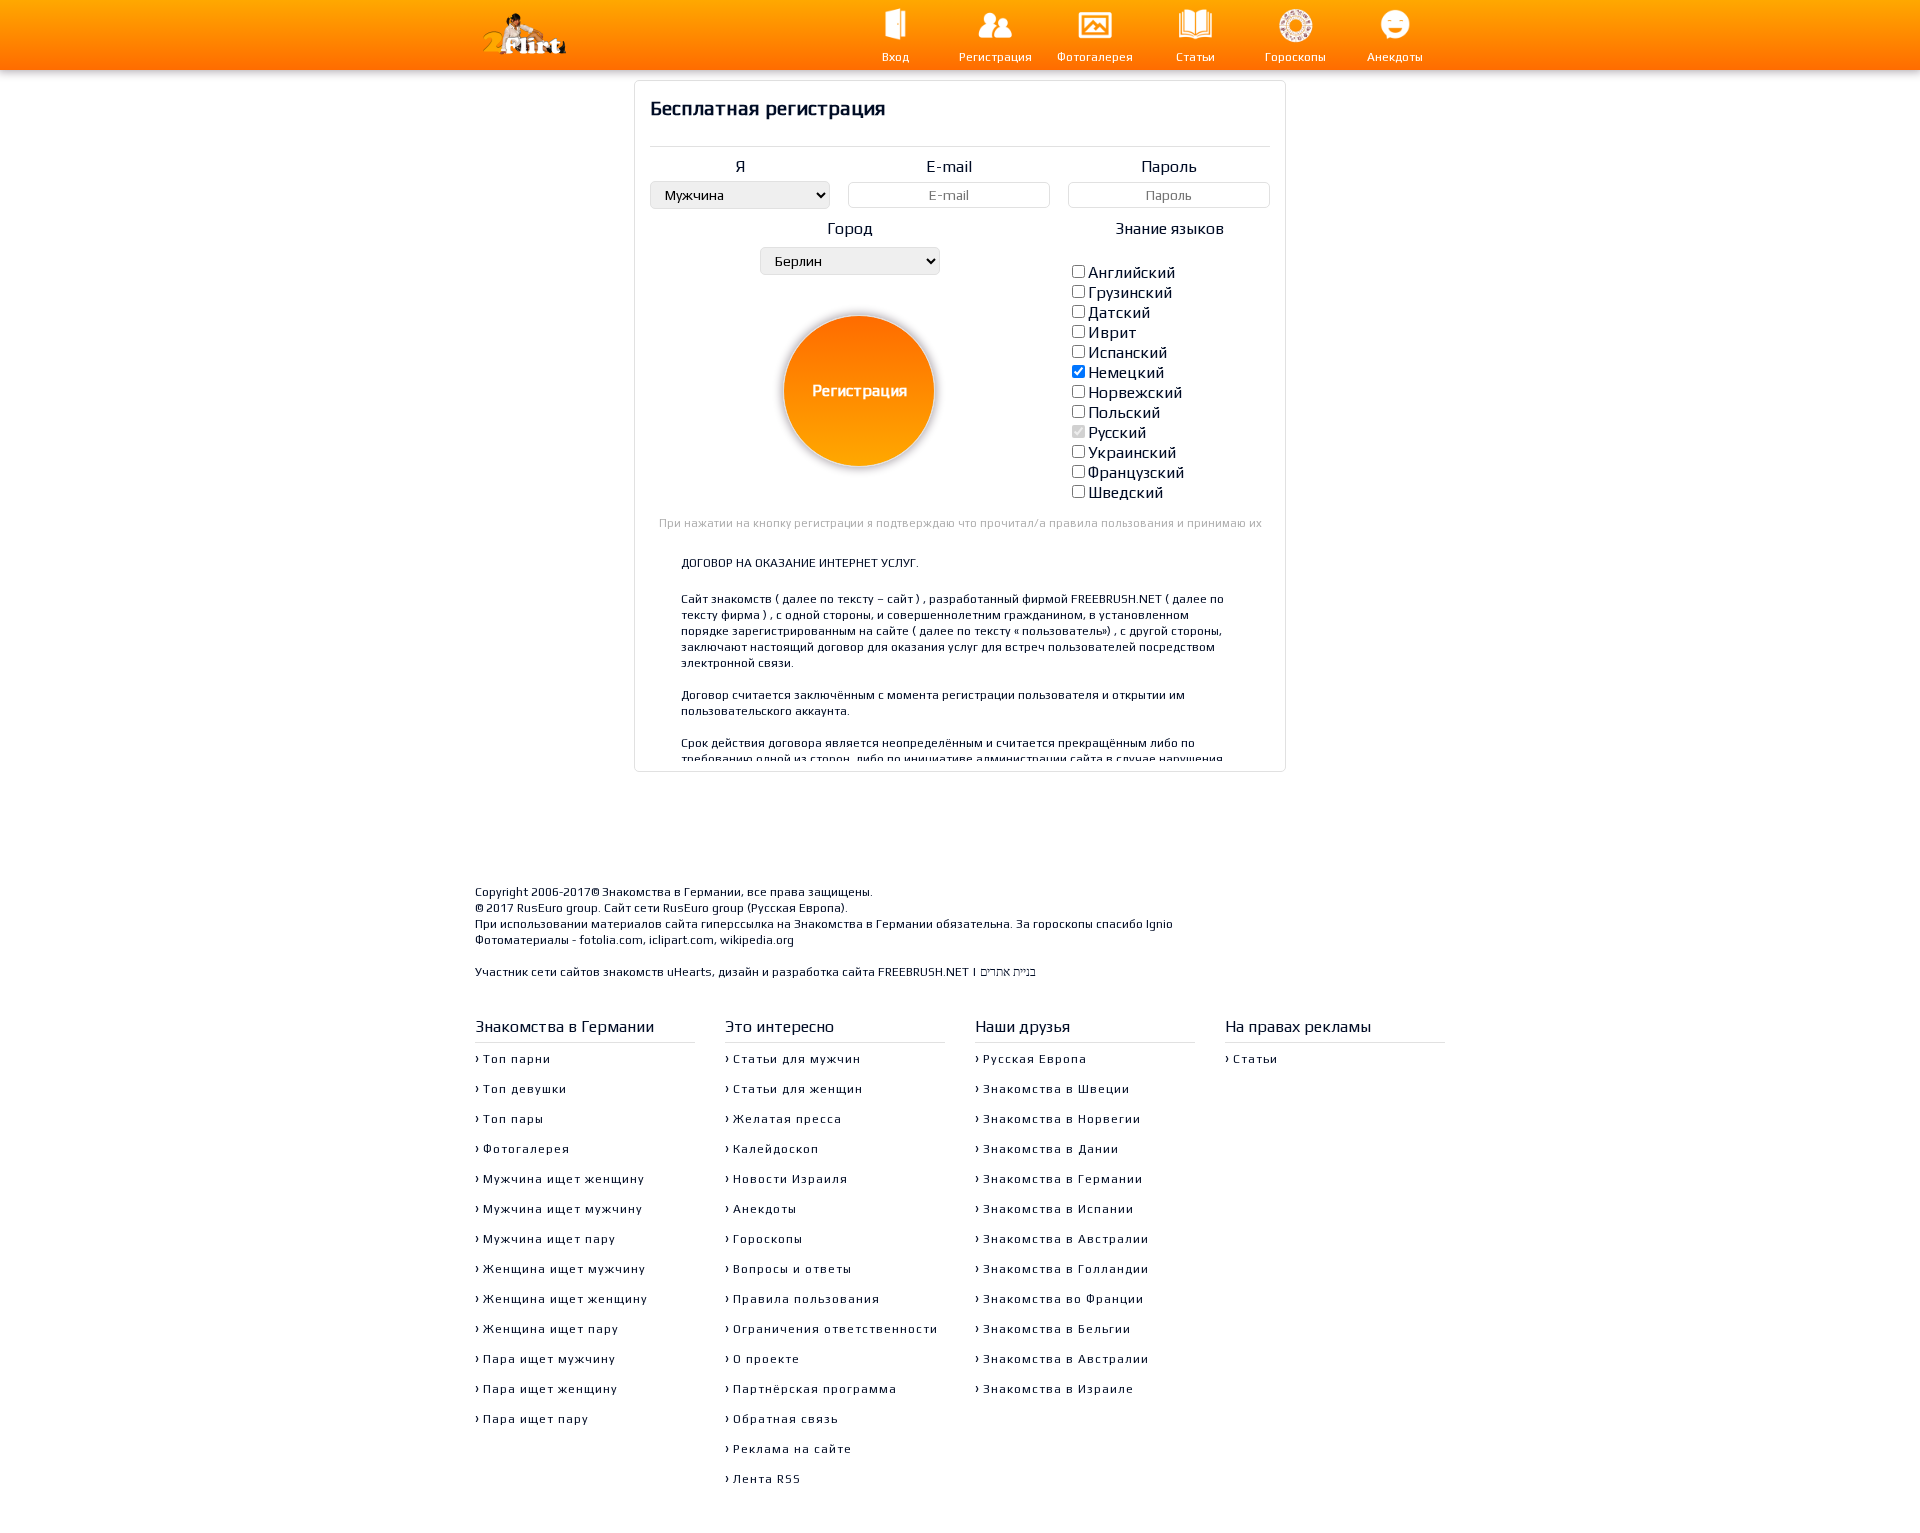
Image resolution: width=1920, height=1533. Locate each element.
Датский (1119, 312)
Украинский (1132, 452)
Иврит (1112, 332)
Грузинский (1130, 292)
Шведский (1125, 492)
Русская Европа (796, 908)
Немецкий (1126, 372)
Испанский (1127, 352)
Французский (1136, 472)
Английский (1131, 272)
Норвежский (1135, 392)
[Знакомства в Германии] (544, 35)
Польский (1124, 412)
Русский (1117, 432)
